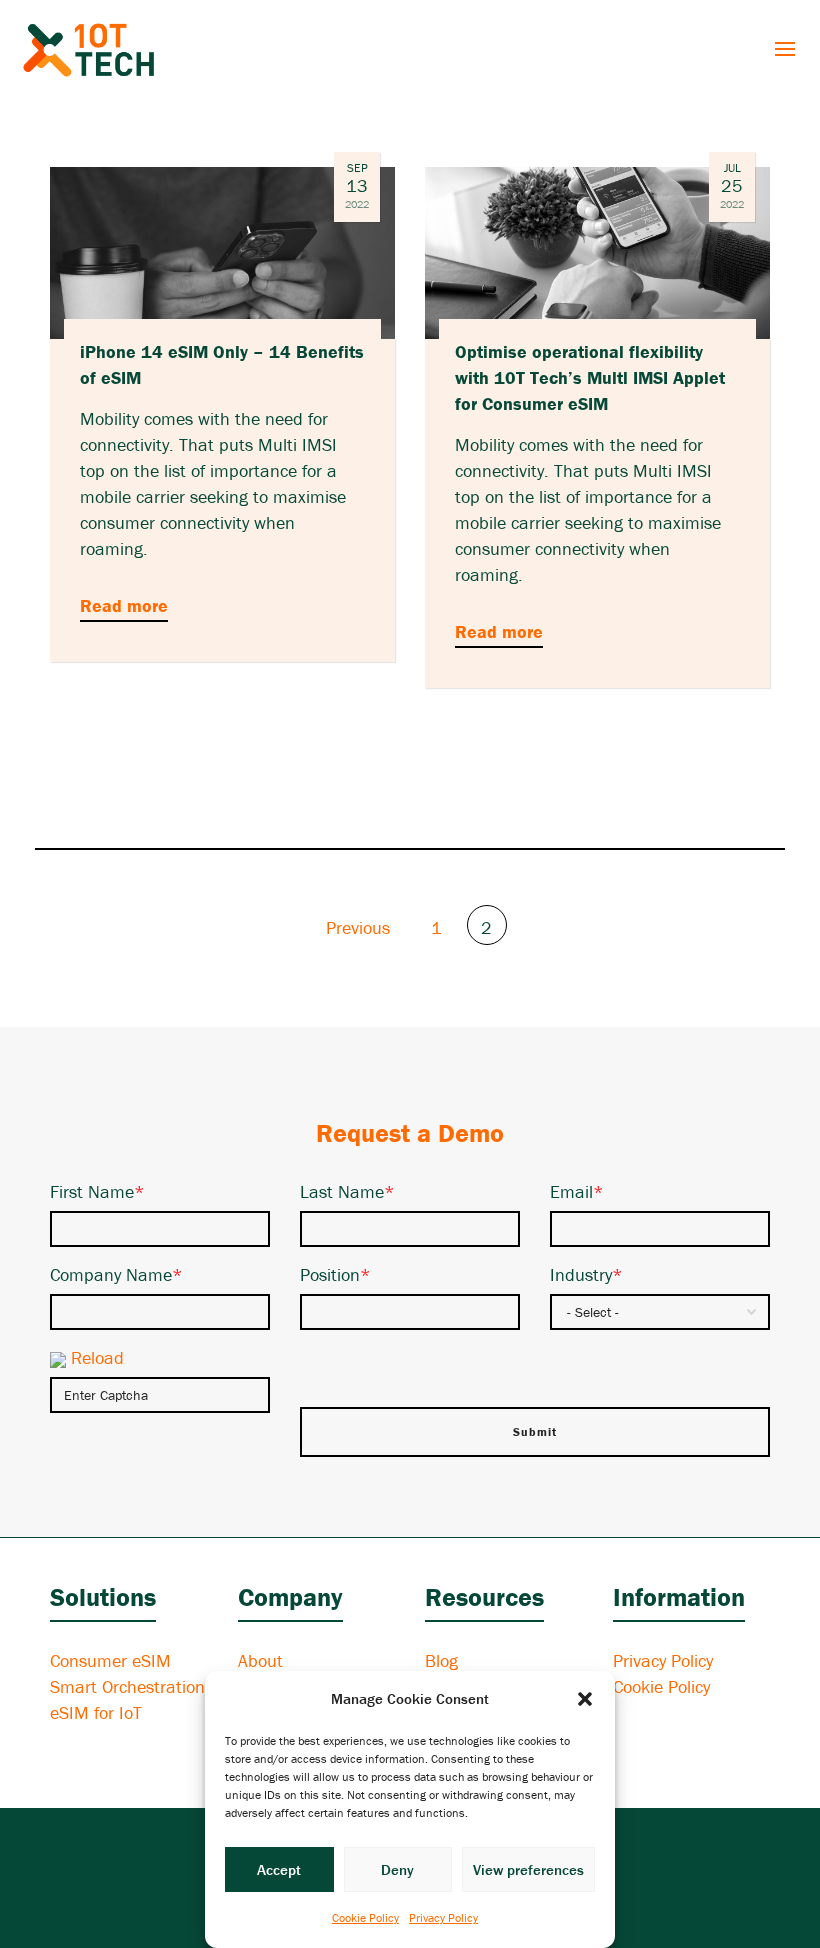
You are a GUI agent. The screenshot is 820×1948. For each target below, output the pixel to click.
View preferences (528, 1869)
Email (577, 1191)
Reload (97, 1357)
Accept (279, 1869)
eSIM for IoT (96, 1712)
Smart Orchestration (127, 1686)
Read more (124, 605)
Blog (441, 1660)
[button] (585, 1699)
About (260, 1660)
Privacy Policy (443, 1917)
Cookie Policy (365, 1917)
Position (335, 1274)
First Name (97, 1191)
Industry (586, 1274)
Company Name (116, 1274)
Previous (355, 927)
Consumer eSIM (110, 1660)
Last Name (347, 1191)
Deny (397, 1869)
